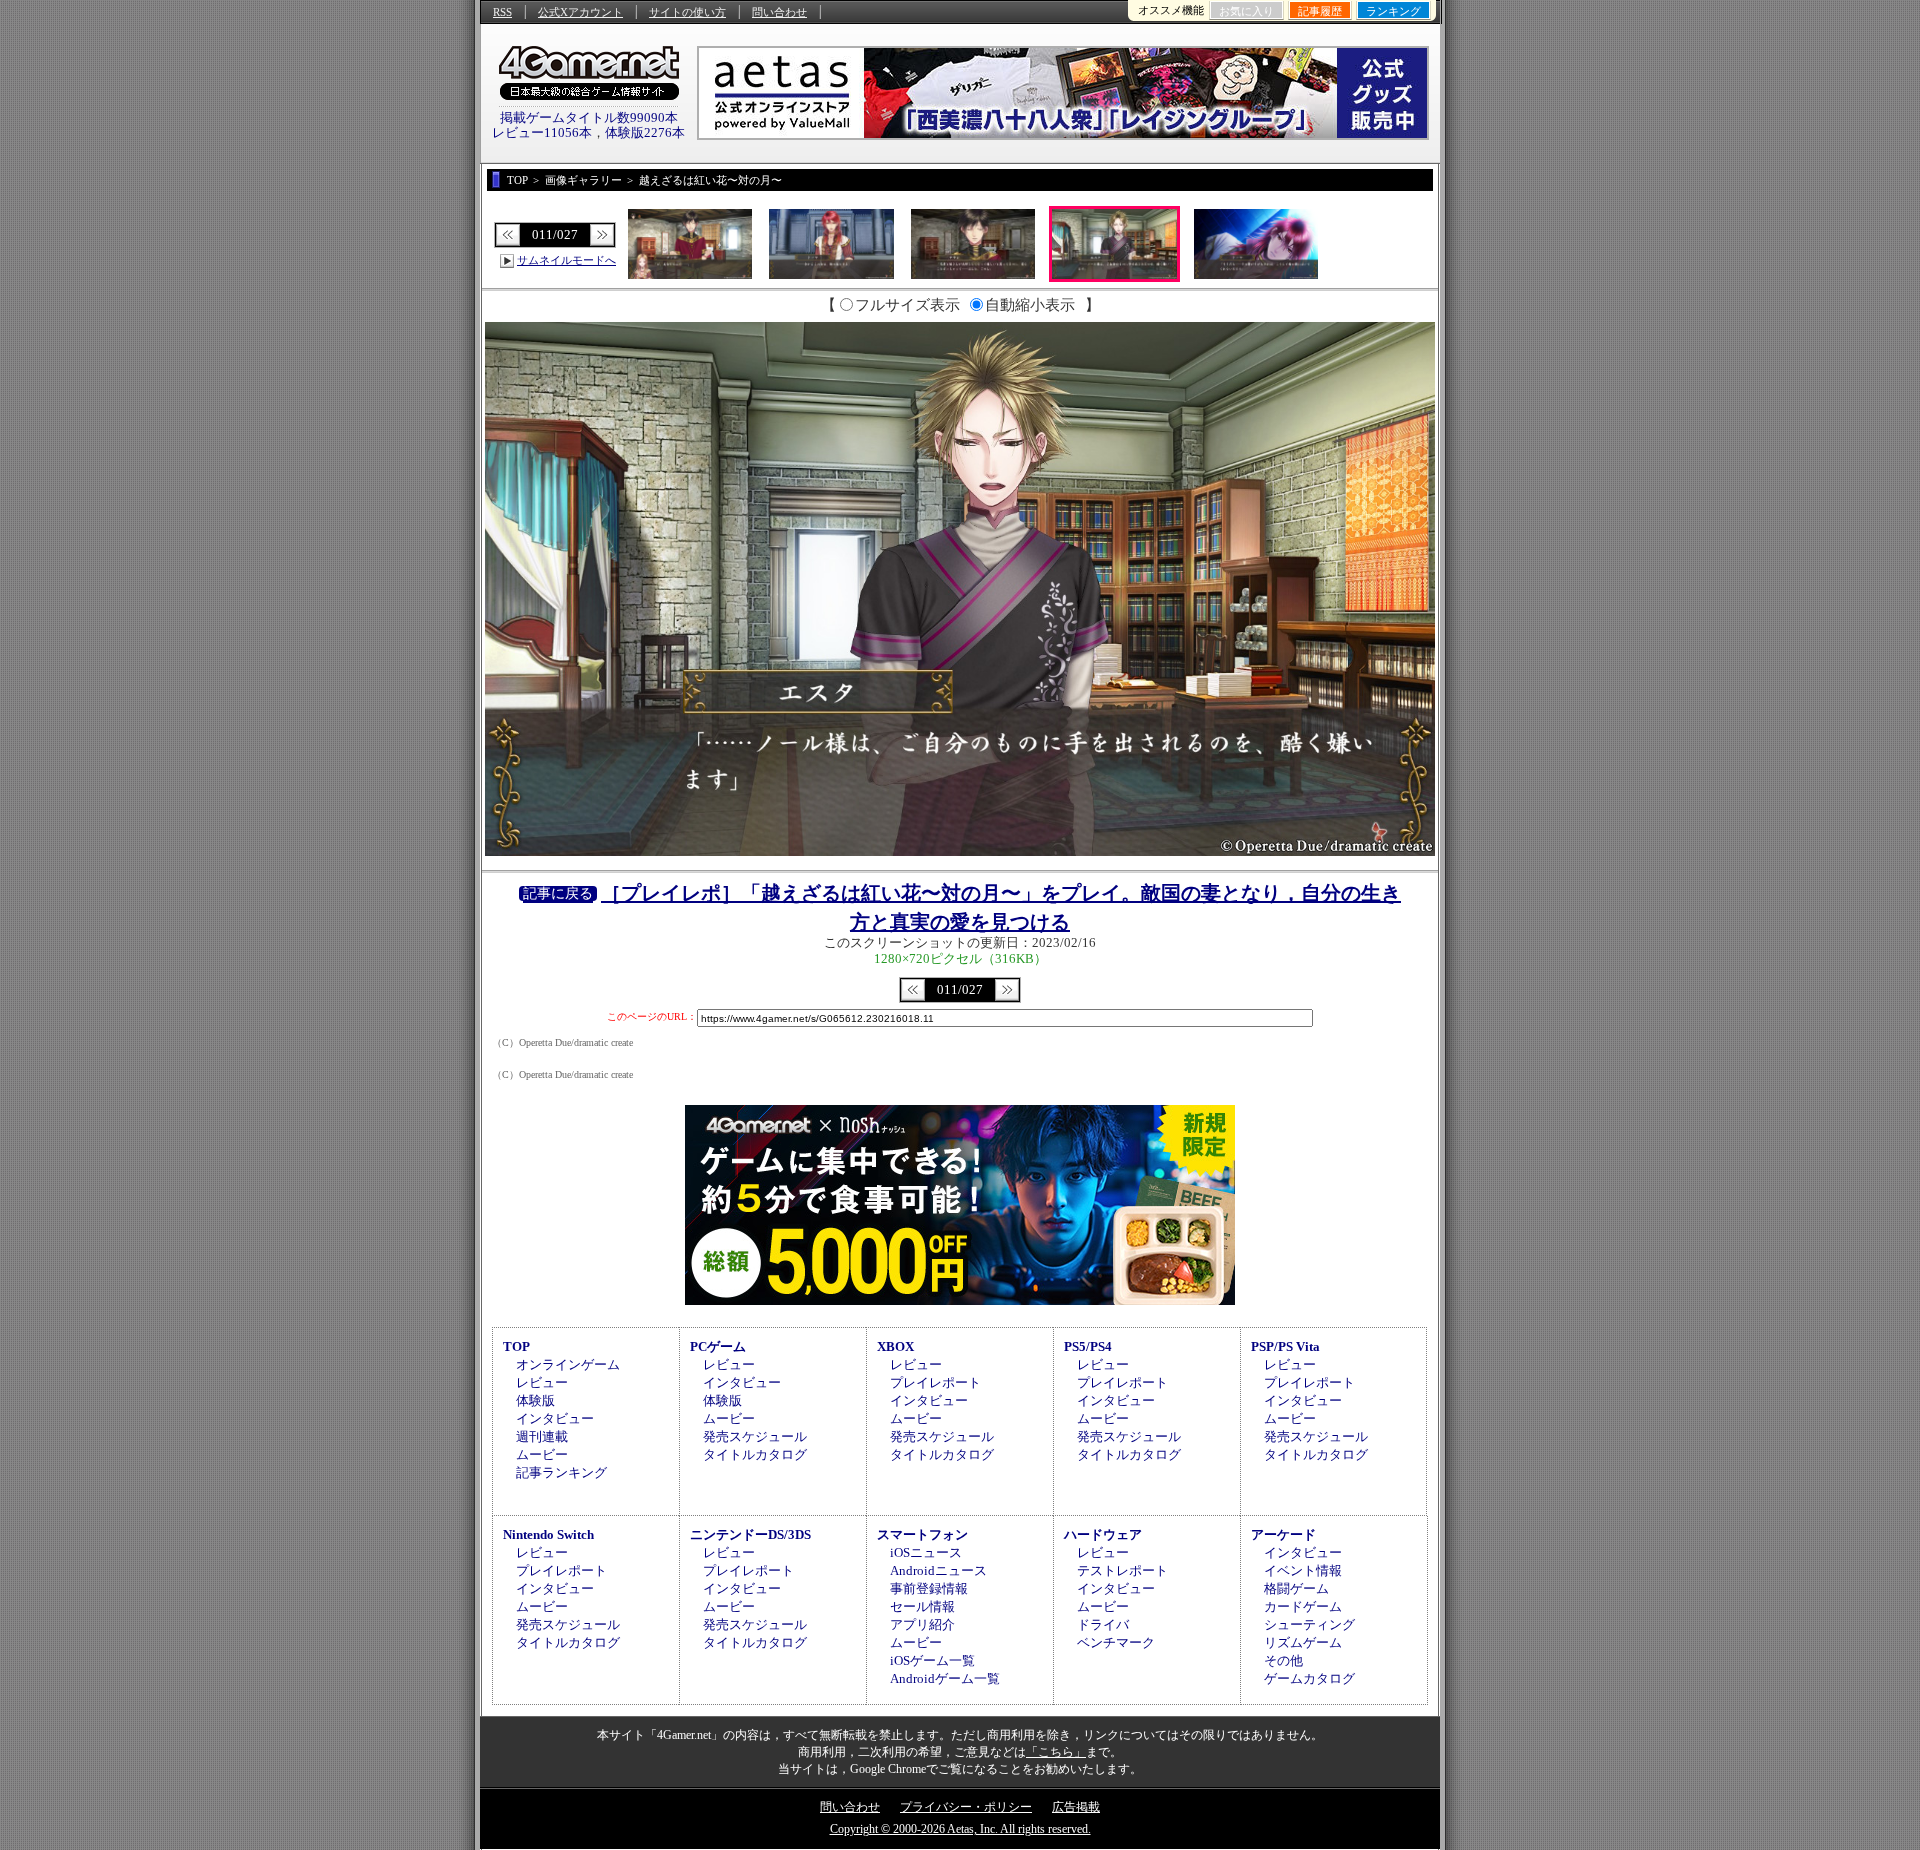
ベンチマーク (1116, 1642)
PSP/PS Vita (1285, 1346)
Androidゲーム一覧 (945, 1678)
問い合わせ (779, 12)
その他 (1283, 1660)
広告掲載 (1076, 1807)
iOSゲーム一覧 (932, 1660)
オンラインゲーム (568, 1364)
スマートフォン (922, 1534)
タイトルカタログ (755, 1454)
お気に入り (1246, 11)
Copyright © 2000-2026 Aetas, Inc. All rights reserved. (960, 1829)
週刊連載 (542, 1436)
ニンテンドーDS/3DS (750, 1534)
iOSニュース (926, 1552)
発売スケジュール (755, 1436)
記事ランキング (561, 1472)
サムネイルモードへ (566, 260)
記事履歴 (1320, 11)
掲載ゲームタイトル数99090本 (589, 117)
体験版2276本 (645, 132)
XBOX (895, 1346)
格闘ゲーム (1296, 1588)
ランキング (1393, 11)
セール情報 (922, 1606)
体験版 (535, 1400)
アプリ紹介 (922, 1624)
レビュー (542, 1382)
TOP (516, 1346)
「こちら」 (1056, 1752)
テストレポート (1122, 1570)
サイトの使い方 (687, 12)
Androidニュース (938, 1570)
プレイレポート (935, 1382)
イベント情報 (1303, 1570)
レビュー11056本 (542, 132)
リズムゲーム (1303, 1642)
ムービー (542, 1454)
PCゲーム (718, 1346)
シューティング (1309, 1624)
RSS (502, 12)
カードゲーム (1303, 1606)
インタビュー (555, 1418)
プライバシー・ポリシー (966, 1807)
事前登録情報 (929, 1588)
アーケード (1283, 1534)
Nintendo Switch (548, 1534)
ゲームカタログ (1309, 1678)
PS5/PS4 (1088, 1346)
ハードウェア (1103, 1534)
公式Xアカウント (580, 12)
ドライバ (1103, 1624)
